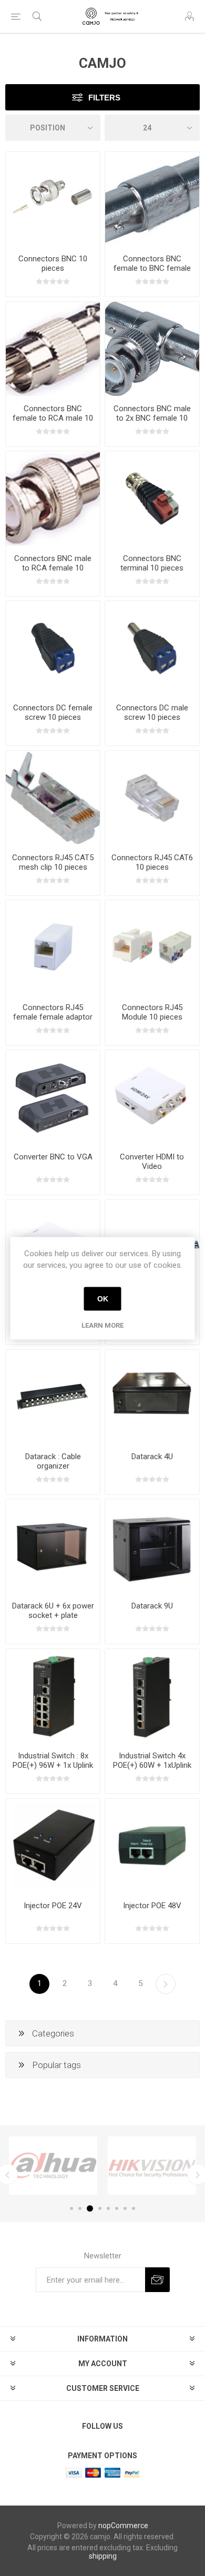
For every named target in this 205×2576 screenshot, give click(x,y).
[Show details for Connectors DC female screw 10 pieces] (53, 648)
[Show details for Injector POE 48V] (152, 1846)
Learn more (102, 1325)
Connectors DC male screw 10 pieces (152, 712)
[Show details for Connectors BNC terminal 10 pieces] (152, 498)
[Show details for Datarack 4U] (152, 1397)
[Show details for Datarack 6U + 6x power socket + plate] (53, 1546)
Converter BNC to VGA (53, 1157)
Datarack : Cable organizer (53, 1461)
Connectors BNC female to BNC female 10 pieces (152, 268)
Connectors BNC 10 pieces (53, 263)
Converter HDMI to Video (152, 1162)
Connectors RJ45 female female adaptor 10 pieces (53, 1017)
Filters (104, 98)
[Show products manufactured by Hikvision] (152, 2166)
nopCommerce (123, 2526)
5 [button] (108, 2208)
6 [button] (117, 2208)
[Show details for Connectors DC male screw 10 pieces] (152, 648)
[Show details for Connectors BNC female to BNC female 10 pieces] (152, 199)
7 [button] (125, 2208)
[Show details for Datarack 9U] (152, 1546)
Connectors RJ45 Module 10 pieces (152, 1012)
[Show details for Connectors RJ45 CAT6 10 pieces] (152, 798)
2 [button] (80, 2208)
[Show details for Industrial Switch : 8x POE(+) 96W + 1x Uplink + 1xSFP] (53, 1696)
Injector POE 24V (53, 1906)
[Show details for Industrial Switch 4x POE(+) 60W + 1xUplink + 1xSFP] (152, 1696)
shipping (103, 2556)
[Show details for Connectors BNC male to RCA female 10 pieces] (53, 498)
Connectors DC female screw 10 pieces (53, 712)
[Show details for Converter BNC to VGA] (53, 1097)
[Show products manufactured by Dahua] (53, 2166)
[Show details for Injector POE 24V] (53, 1846)
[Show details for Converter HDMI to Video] (152, 1097)
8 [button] (134, 2208)
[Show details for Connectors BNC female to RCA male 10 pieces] (53, 349)
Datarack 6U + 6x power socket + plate (53, 1611)
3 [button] (90, 2208)
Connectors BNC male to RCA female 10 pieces (53, 568)
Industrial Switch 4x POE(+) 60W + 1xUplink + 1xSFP (152, 1765)
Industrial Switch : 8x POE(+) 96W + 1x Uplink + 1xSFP (53, 1765)
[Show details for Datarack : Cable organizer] (53, 1397)
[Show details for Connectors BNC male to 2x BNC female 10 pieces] (152, 349)
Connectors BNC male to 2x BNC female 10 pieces (152, 418)
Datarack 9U (152, 1606)
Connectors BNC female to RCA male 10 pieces (53, 418)
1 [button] (71, 2208)
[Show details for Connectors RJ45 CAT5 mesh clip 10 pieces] (53, 798)
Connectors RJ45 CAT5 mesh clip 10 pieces (53, 862)
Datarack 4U (152, 1457)
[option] (53, 2166)
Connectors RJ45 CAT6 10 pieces (152, 862)
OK (103, 1299)
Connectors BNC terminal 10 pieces (152, 563)
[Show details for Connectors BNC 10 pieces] (53, 199)
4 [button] (100, 2208)
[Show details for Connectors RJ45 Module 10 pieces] (152, 947)
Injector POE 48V (152, 1906)
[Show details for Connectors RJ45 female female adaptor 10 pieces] (53, 947)
